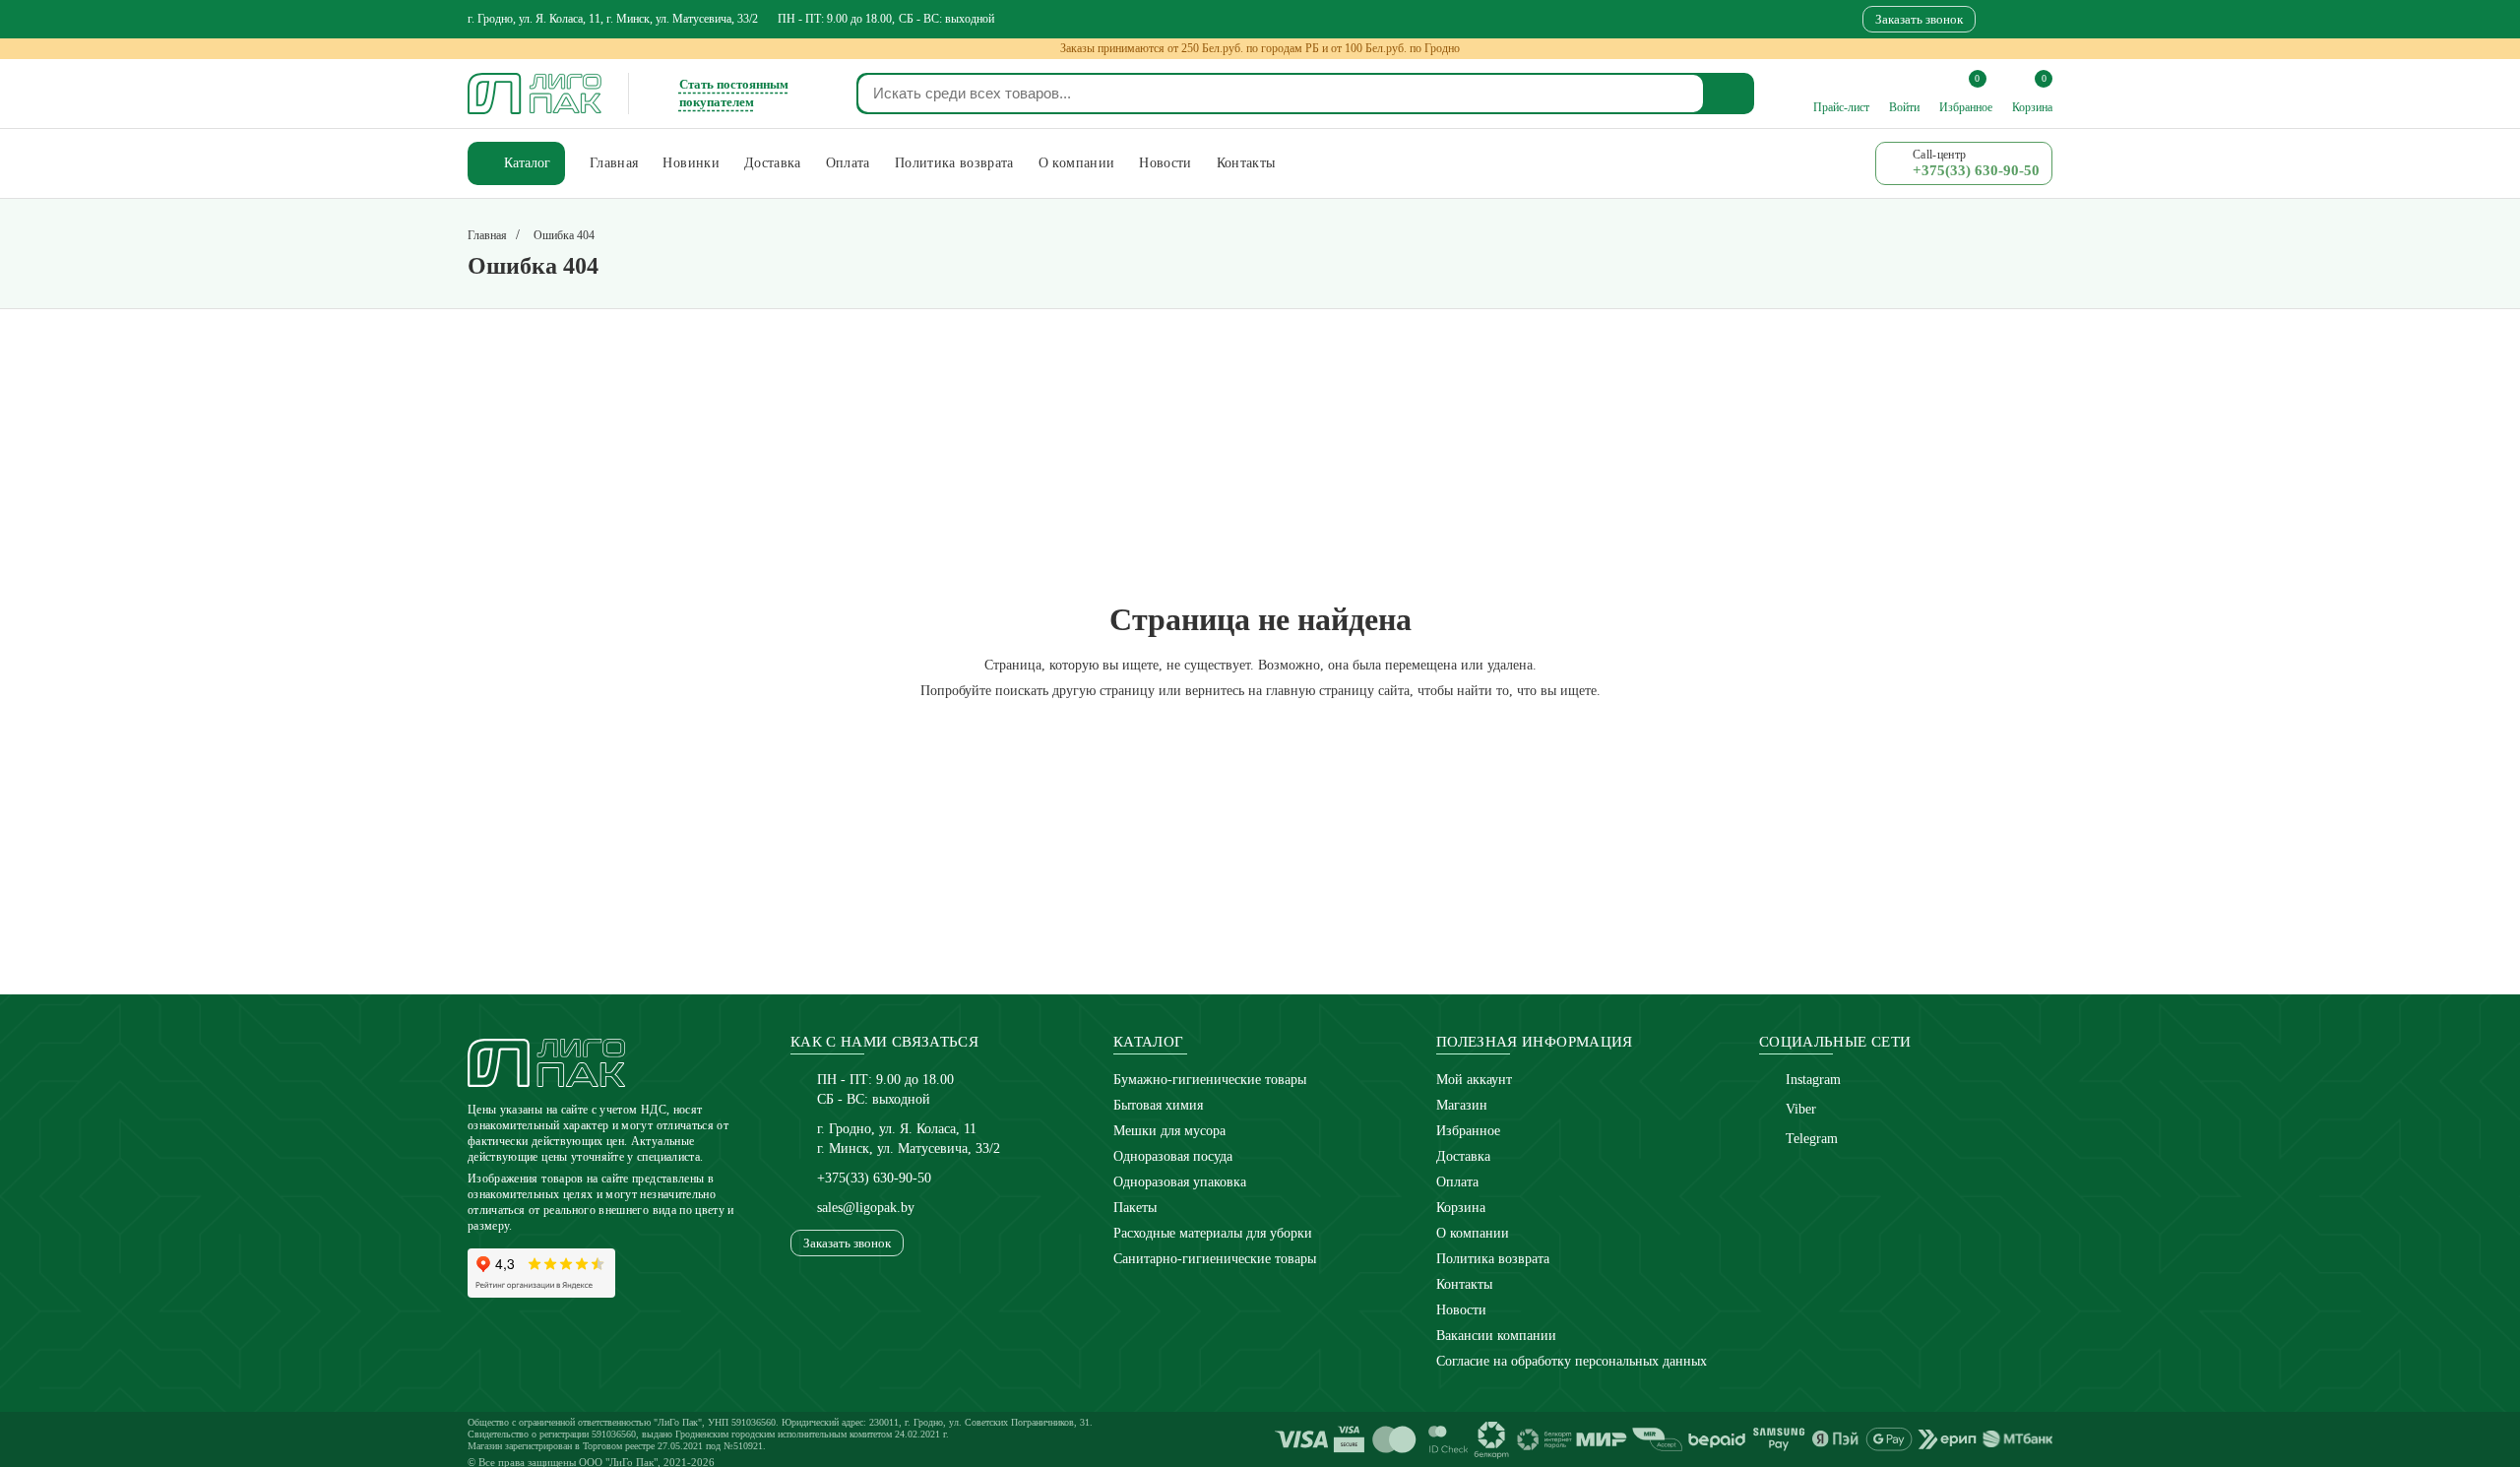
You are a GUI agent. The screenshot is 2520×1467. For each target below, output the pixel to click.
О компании (1473, 1233)
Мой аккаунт (1474, 1080)
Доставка (1463, 1156)
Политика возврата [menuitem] (954, 163)
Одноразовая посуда (1173, 1156)
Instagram (1813, 1080)
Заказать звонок (1919, 19)
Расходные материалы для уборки (1213, 1233)
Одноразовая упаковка (1180, 1182)
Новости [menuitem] (1165, 163)
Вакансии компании (1496, 1336)
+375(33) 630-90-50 (874, 1178)
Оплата (1457, 1182)
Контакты (1464, 1284)
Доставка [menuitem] (773, 163)
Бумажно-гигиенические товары (1210, 1080)
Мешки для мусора (1169, 1131)
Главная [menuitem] (614, 163)
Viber (1801, 1109)
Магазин (1462, 1105)
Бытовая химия (1158, 1105)
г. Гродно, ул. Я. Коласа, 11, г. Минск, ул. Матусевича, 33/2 (613, 19)
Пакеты (1135, 1208)
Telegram (1812, 1139)
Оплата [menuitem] (848, 163)
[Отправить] (1730, 94)
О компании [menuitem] (1077, 163)
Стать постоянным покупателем (734, 93)
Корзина (1461, 1208)
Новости (1461, 1310)
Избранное (1468, 1131)
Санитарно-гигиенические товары (1215, 1259)
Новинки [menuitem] (691, 163)
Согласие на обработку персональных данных (1572, 1361)
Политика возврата (1493, 1259)
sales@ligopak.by (866, 1208)
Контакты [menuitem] (1246, 163)
